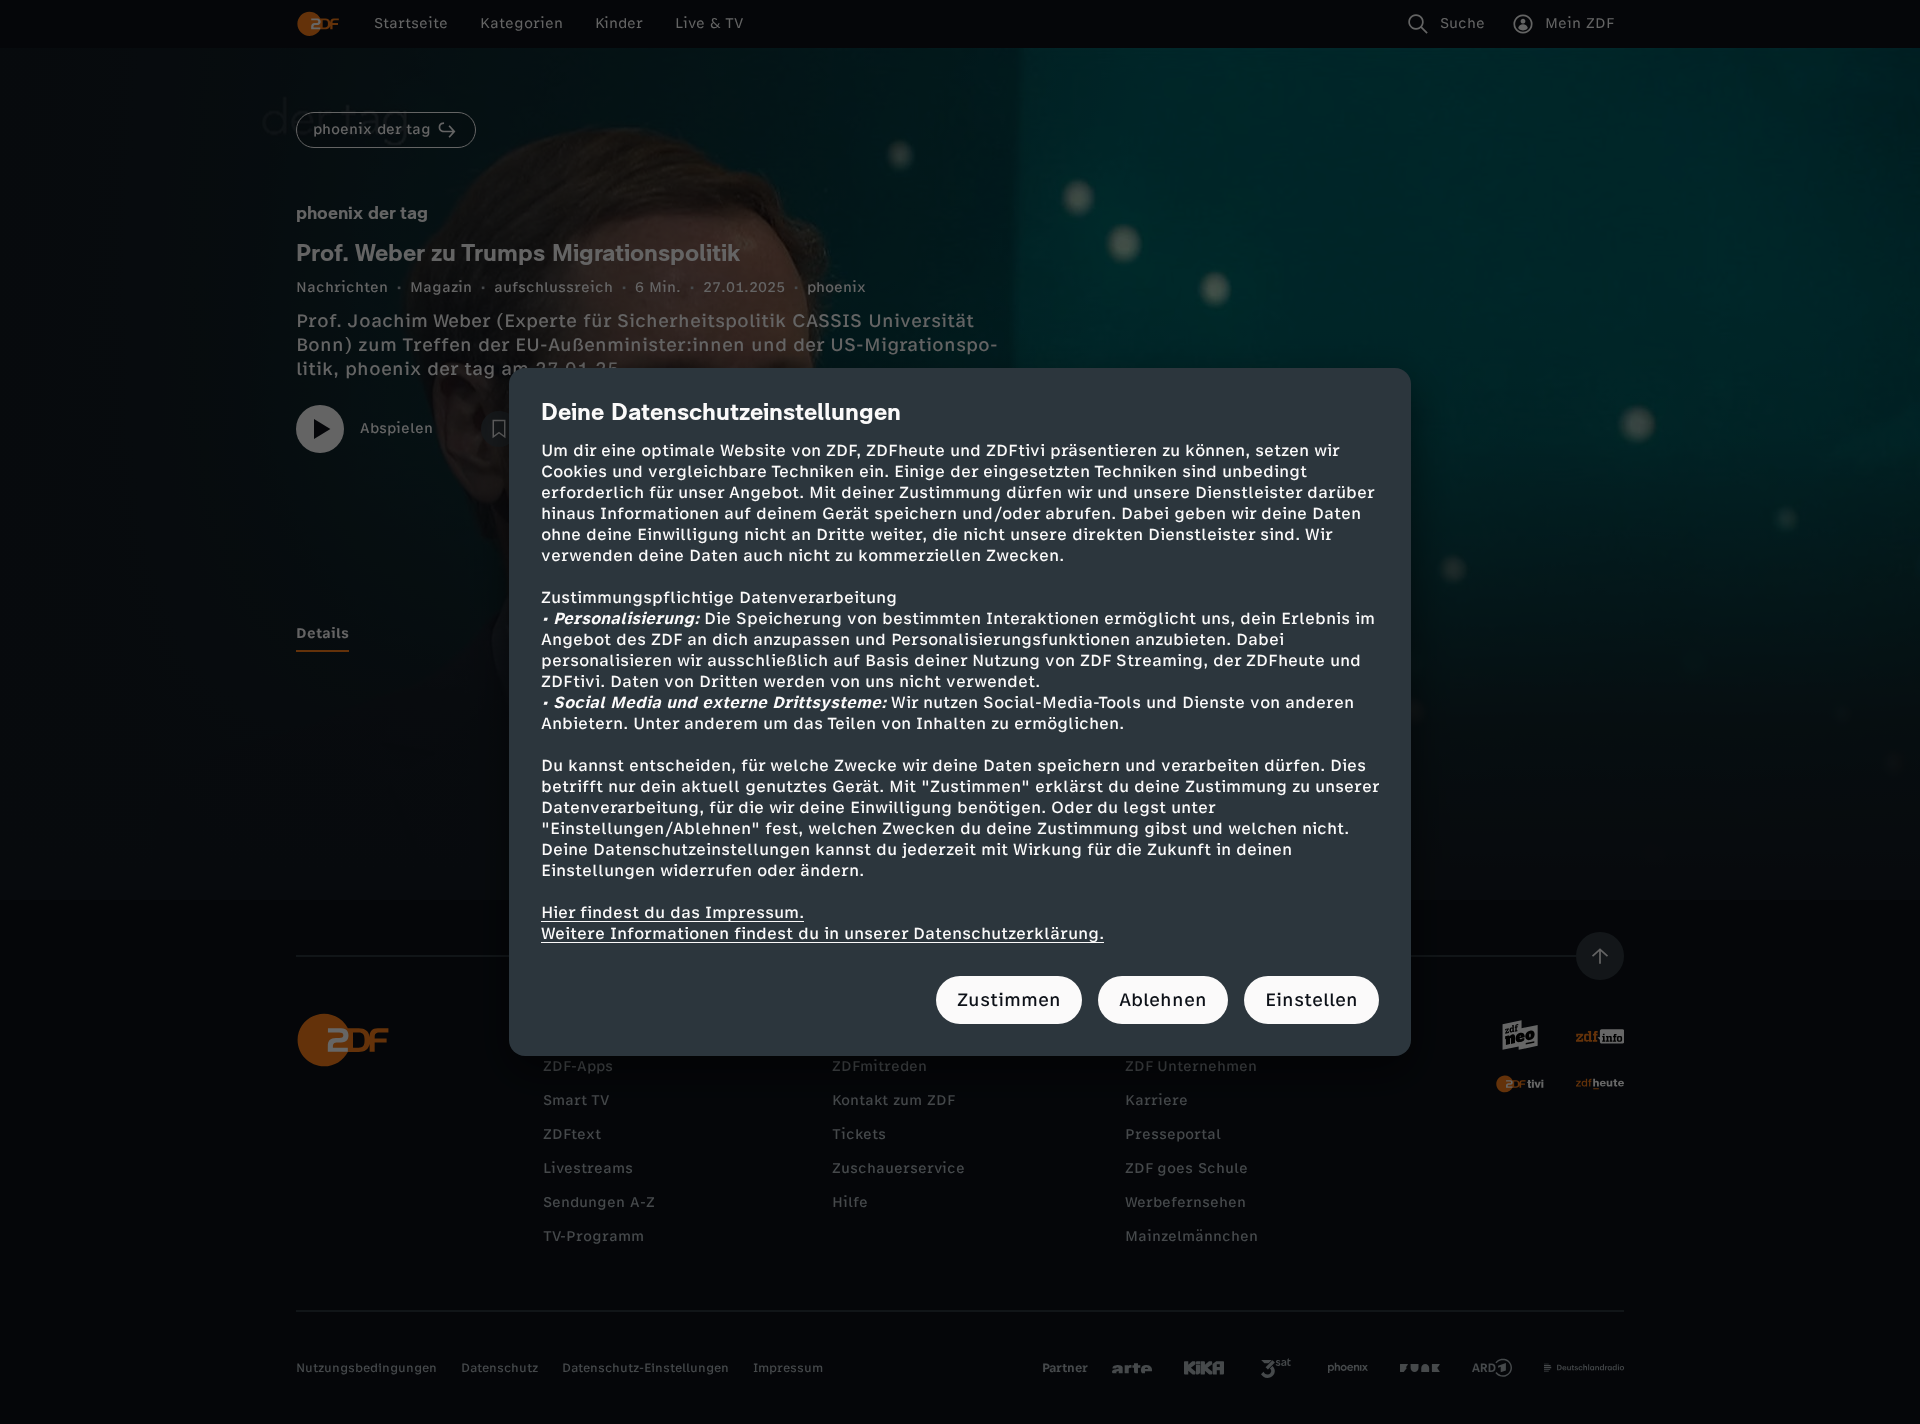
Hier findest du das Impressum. (672, 912)
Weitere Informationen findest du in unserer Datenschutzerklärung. (822, 933)
